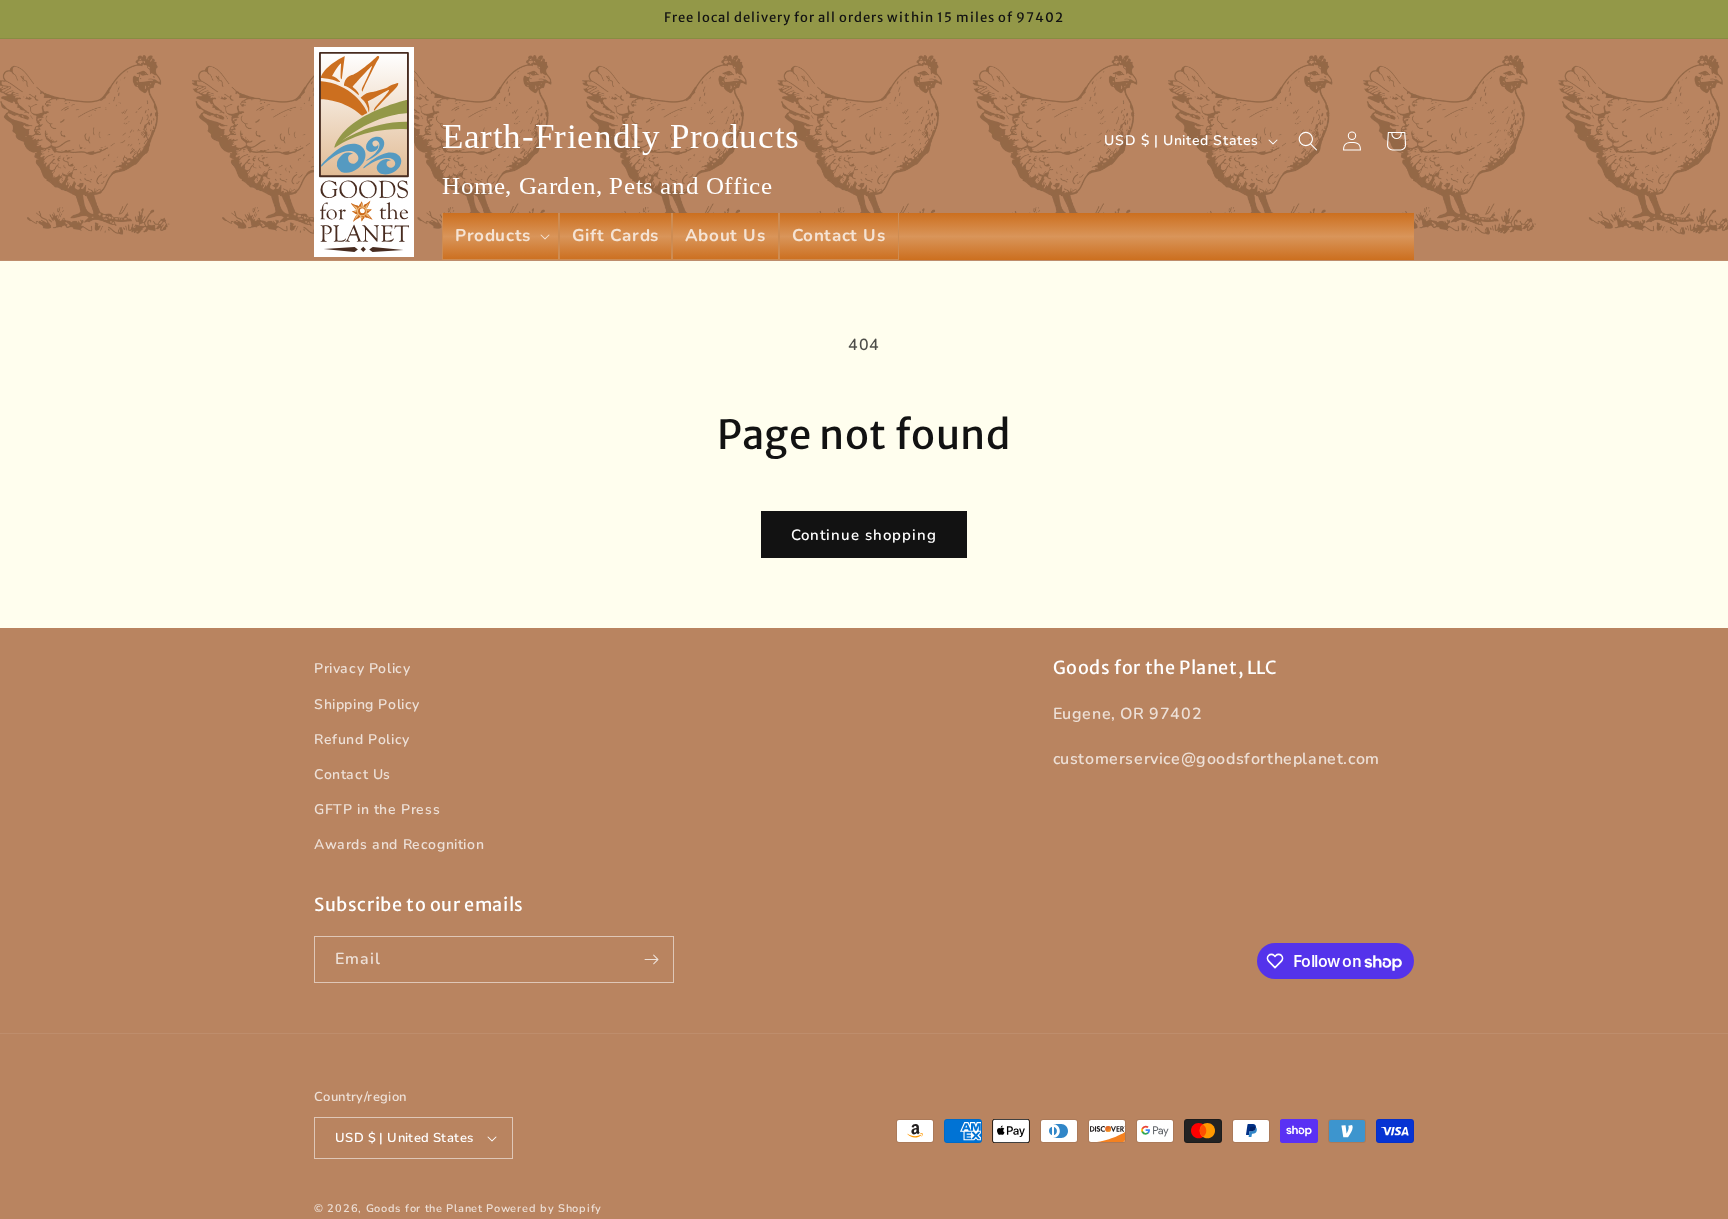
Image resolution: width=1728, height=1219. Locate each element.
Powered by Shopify (544, 1208)
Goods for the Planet (424, 1208)
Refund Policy (362, 739)
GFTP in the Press (377, 809)
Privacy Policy (362, 668)
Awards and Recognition (399, 844)
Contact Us (352, 774)
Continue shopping (864, 535)
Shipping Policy (367, 704)
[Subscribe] (651, 959)
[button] (500, 236)
